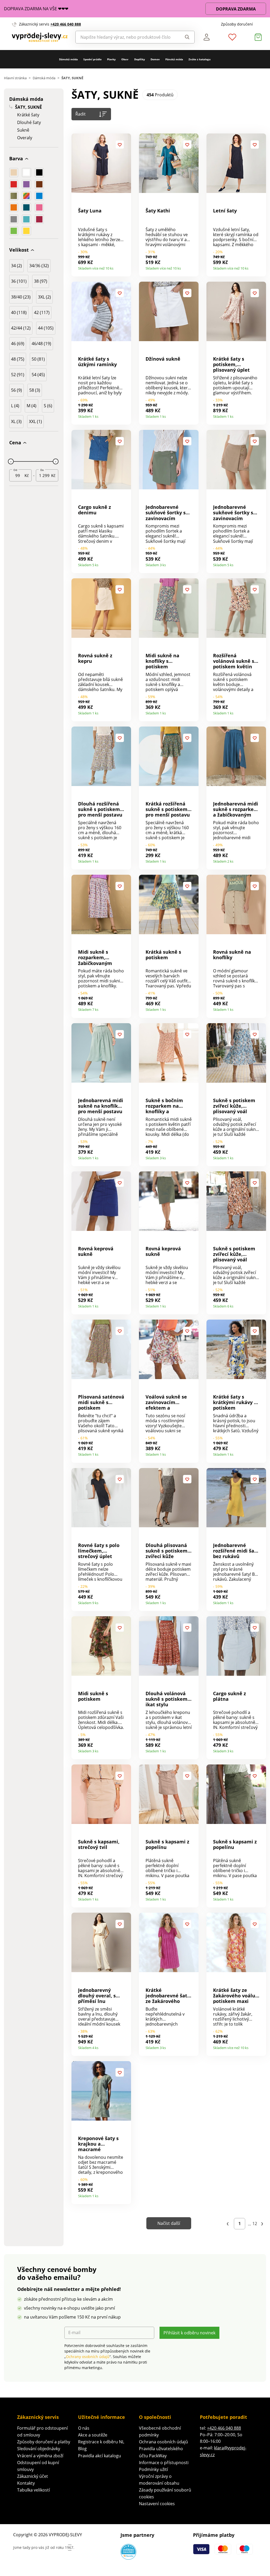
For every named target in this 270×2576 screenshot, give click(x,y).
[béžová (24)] (14, 172)
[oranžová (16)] (14, 207)
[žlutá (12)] (26, 231)
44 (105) (46, 328)
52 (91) (18, 375)
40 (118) (19, 312)
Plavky (111, 59)
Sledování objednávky (39, 2449)
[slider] (11, 461)
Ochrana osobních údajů (163, 2442)
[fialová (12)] (26, 184)
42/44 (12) (21, 328)
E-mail (74, 2333)
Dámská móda (68, 59)
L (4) (15, 406)
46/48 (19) (41, 344)
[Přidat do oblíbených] (120, 145)
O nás (84, 2428)
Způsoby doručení (237, 24)
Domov (155, 59)
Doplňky (140, 59)
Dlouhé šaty (29, 123)
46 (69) (18, 344)
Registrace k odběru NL (101, 2442)
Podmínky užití (153, 2469)
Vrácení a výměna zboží (40, 2456)
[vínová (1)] (39, 219)
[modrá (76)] (39, 196)
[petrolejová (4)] (26, 207)
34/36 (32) (39, 266)
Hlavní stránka (15, 78)
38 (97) (41, 281)
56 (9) (16, 390)
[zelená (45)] (14, 231)
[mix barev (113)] (26, 196)
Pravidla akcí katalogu (100, 2456)
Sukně (23, 130)
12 (255, 2224)
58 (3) (35, 390)
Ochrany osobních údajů (88, 2357)
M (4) (32, 406)
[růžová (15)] (39, 207)
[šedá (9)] (14, 219)
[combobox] (126, 37)
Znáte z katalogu (200, 59)
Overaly (25, 138)
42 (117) (42, 312)
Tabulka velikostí (33, 2490)
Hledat (186, 37)
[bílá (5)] (26, 172)
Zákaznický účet (33, 2476)
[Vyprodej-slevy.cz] (40, 37)
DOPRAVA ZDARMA (236, 9)
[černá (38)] (39, 172)
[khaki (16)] (14, 196)
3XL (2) (44, 297)
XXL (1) (35, 421)
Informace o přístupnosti (164, 2463)
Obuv (125, 59)
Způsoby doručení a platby (44, 2442)
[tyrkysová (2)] (26, 219)
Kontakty (26, 2483)
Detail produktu (125, 267)
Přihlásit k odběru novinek (189, 2333)
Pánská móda (174, 59)
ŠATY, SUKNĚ (28, 107)
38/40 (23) (21, 297)
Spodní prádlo (92, 59)
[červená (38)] (14, 184)
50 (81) (38, 359)
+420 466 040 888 (66, 24)
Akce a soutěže (93, 2435)
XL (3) (16, 421)
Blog (82, 2449)
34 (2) (16, 266)
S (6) (48, 406)
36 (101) (19, 281)
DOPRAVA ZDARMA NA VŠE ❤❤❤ (36, 9)
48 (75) (18, 359)
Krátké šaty (28, 115)
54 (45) (38, 375)
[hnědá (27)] (39, 184)
